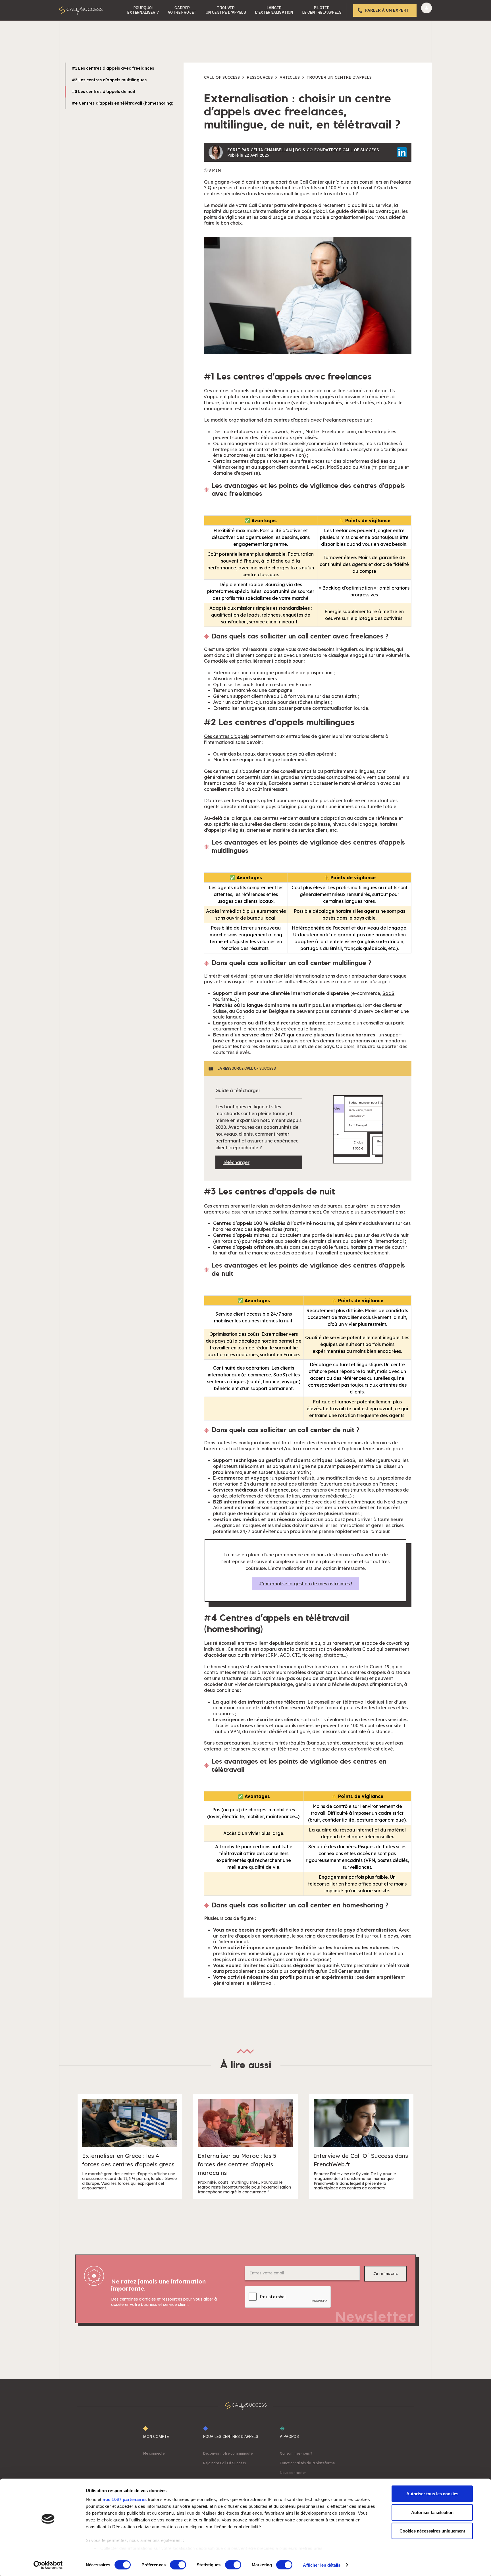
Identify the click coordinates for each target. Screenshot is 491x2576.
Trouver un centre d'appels (339, 77)
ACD (285, 1655)
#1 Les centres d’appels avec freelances (113, 68)
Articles (290, 77)
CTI (296, 1655)
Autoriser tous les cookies (432, 2494)
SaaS (388, 993)
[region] (308, 562)
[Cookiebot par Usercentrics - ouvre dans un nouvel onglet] (48, 2565)
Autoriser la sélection (432, 2512)
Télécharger (236, 1162)
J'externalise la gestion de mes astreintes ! (305, 1584)
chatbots (333, 1655)
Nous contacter (293, 2473)
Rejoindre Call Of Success (224, 2463)
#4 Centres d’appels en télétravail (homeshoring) (123, 103)
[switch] (178, 2565)
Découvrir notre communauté (228, 2453)
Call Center (312, 182)
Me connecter (155, 2453)
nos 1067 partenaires (125, 2499)
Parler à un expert (387, 10)
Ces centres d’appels (227, 736)
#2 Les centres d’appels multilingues (109, 80)
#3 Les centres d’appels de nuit (104, 92)
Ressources (260, 77)
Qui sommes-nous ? (296, 2453)
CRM (272, 1655)
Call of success (222, 77)
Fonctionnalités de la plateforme (307, 2463)
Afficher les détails (322, 2565)
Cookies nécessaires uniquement (432, 2531)
